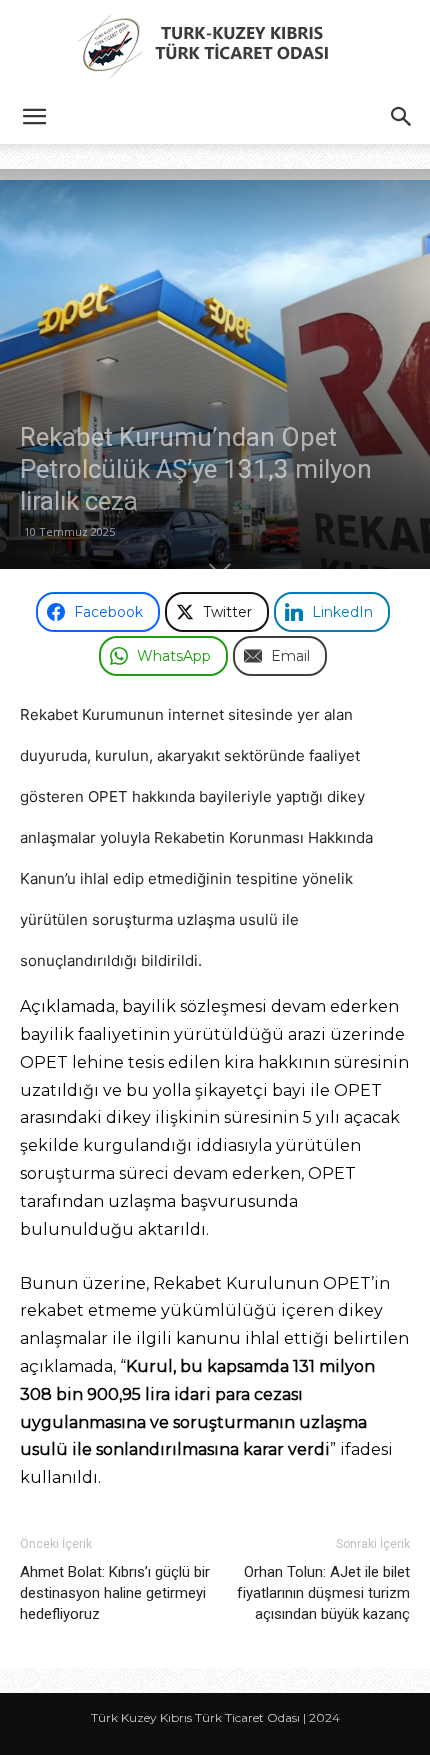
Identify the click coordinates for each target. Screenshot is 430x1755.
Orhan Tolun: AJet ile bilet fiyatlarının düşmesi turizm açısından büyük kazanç (323, 1593)
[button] (34, 117)
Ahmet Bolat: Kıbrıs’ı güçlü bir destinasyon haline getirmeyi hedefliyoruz (115, 1593)
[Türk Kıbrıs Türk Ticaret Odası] (215, 46)
